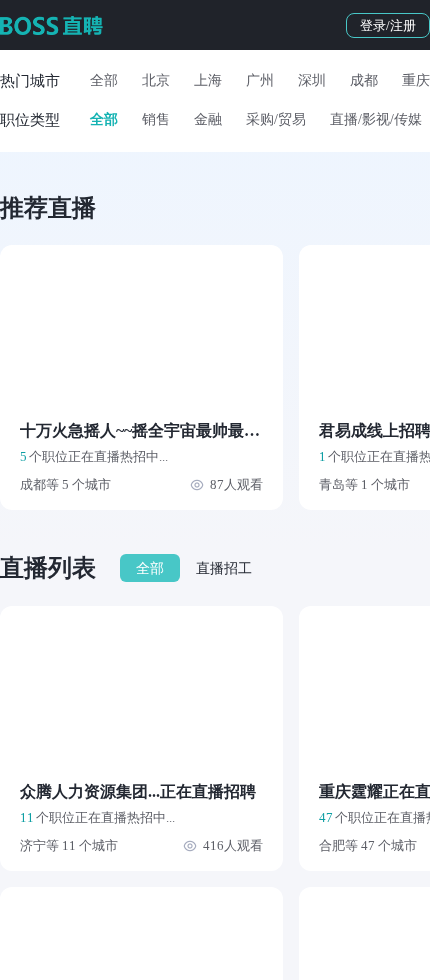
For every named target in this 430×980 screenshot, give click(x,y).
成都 (364, 80)
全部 (104, 80)
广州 (260, 80)
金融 (208, 119)
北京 (156, 80)
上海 (208, 80)
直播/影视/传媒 (376, 119)
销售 (156, 119)
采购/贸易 (276, 119)
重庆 (416, 80)
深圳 (312, 80)
